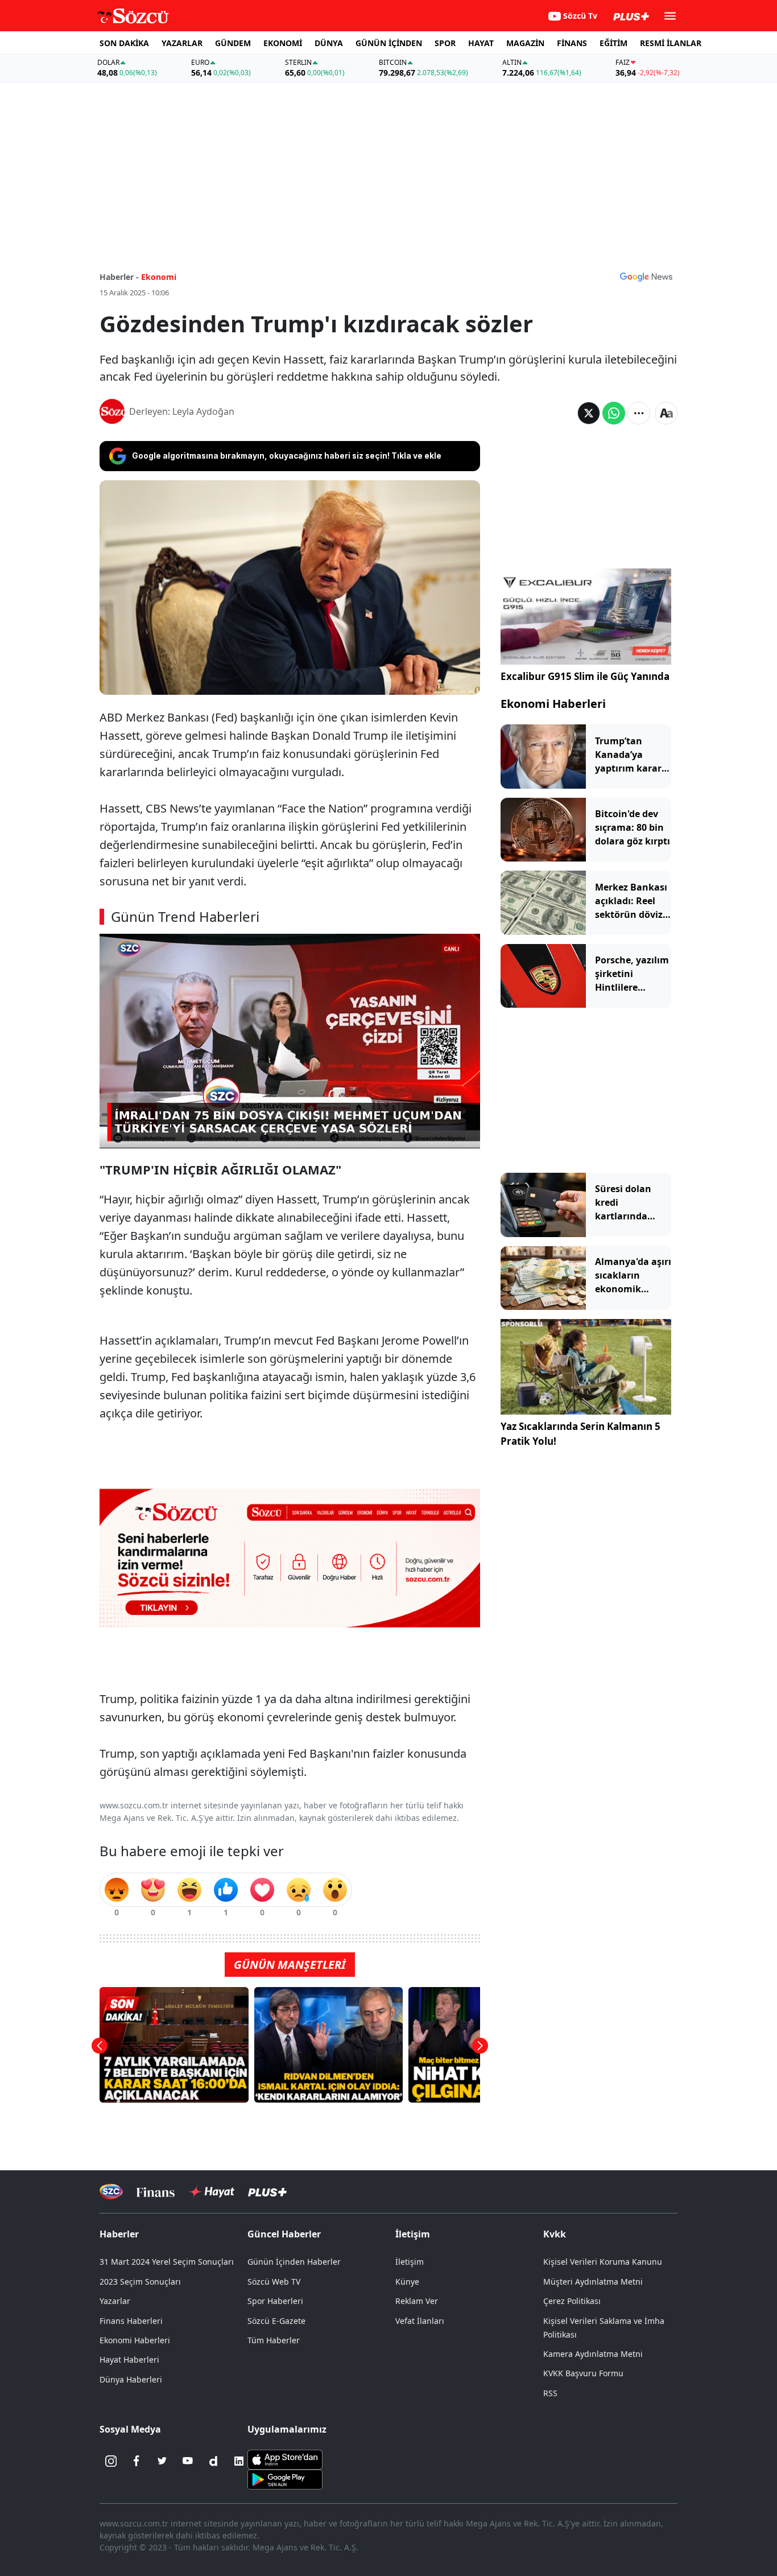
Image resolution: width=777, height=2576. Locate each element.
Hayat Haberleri (129, 2359)
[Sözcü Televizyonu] (111, 2192)
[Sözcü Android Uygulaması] (285, 2478)
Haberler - (119, 277)
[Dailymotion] (213, 2461)
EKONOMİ (283, 43)
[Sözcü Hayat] (211, 2192)
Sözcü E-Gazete (276, 2321)
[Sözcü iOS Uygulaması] (285, 2458)
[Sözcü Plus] (267, 2192)
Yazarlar (115, 2301)
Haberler (119, 2234)
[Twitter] (162, 2461)
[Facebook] (137, 2461)
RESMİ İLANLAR (671, 43)
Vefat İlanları (420, 2321)
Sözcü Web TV (274, 2282)
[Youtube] (188, 2461)
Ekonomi (159, 277)
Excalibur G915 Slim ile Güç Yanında (585, 676)
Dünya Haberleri (131, 2379)
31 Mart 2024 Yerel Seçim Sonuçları (167, 2262)
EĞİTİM (613, 43)
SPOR (445, 43)
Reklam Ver (417, 2301)
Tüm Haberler (274, 2340)
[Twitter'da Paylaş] (589, 413)
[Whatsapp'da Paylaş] (614, 413)
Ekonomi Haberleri (553, 704)
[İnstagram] (111, 2461)
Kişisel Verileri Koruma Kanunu (603, 2262)
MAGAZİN (525, 43)
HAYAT (481, 43)
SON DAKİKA (124, 43)
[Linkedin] (239, 2461)
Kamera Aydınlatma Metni (593, 2354)
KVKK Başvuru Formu (583, 2373)
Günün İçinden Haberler (294, 2262)
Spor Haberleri (275, 2301)
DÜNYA (329, 43)
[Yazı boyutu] (666, 413)
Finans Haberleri (131, 2321)
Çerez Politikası (572, 2301)
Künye (407, 2282)
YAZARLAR (182, 43)
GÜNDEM (233, 43)
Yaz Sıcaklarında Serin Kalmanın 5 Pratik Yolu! (580, 1434)
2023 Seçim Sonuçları (140, 2282)
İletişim (410, 2262)
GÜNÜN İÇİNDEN (389, 43)
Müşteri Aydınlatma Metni (593, 2282)
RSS (550, 2393)
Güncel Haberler (284, 2234)
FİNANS (572, 43)
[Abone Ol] (646, 277)
